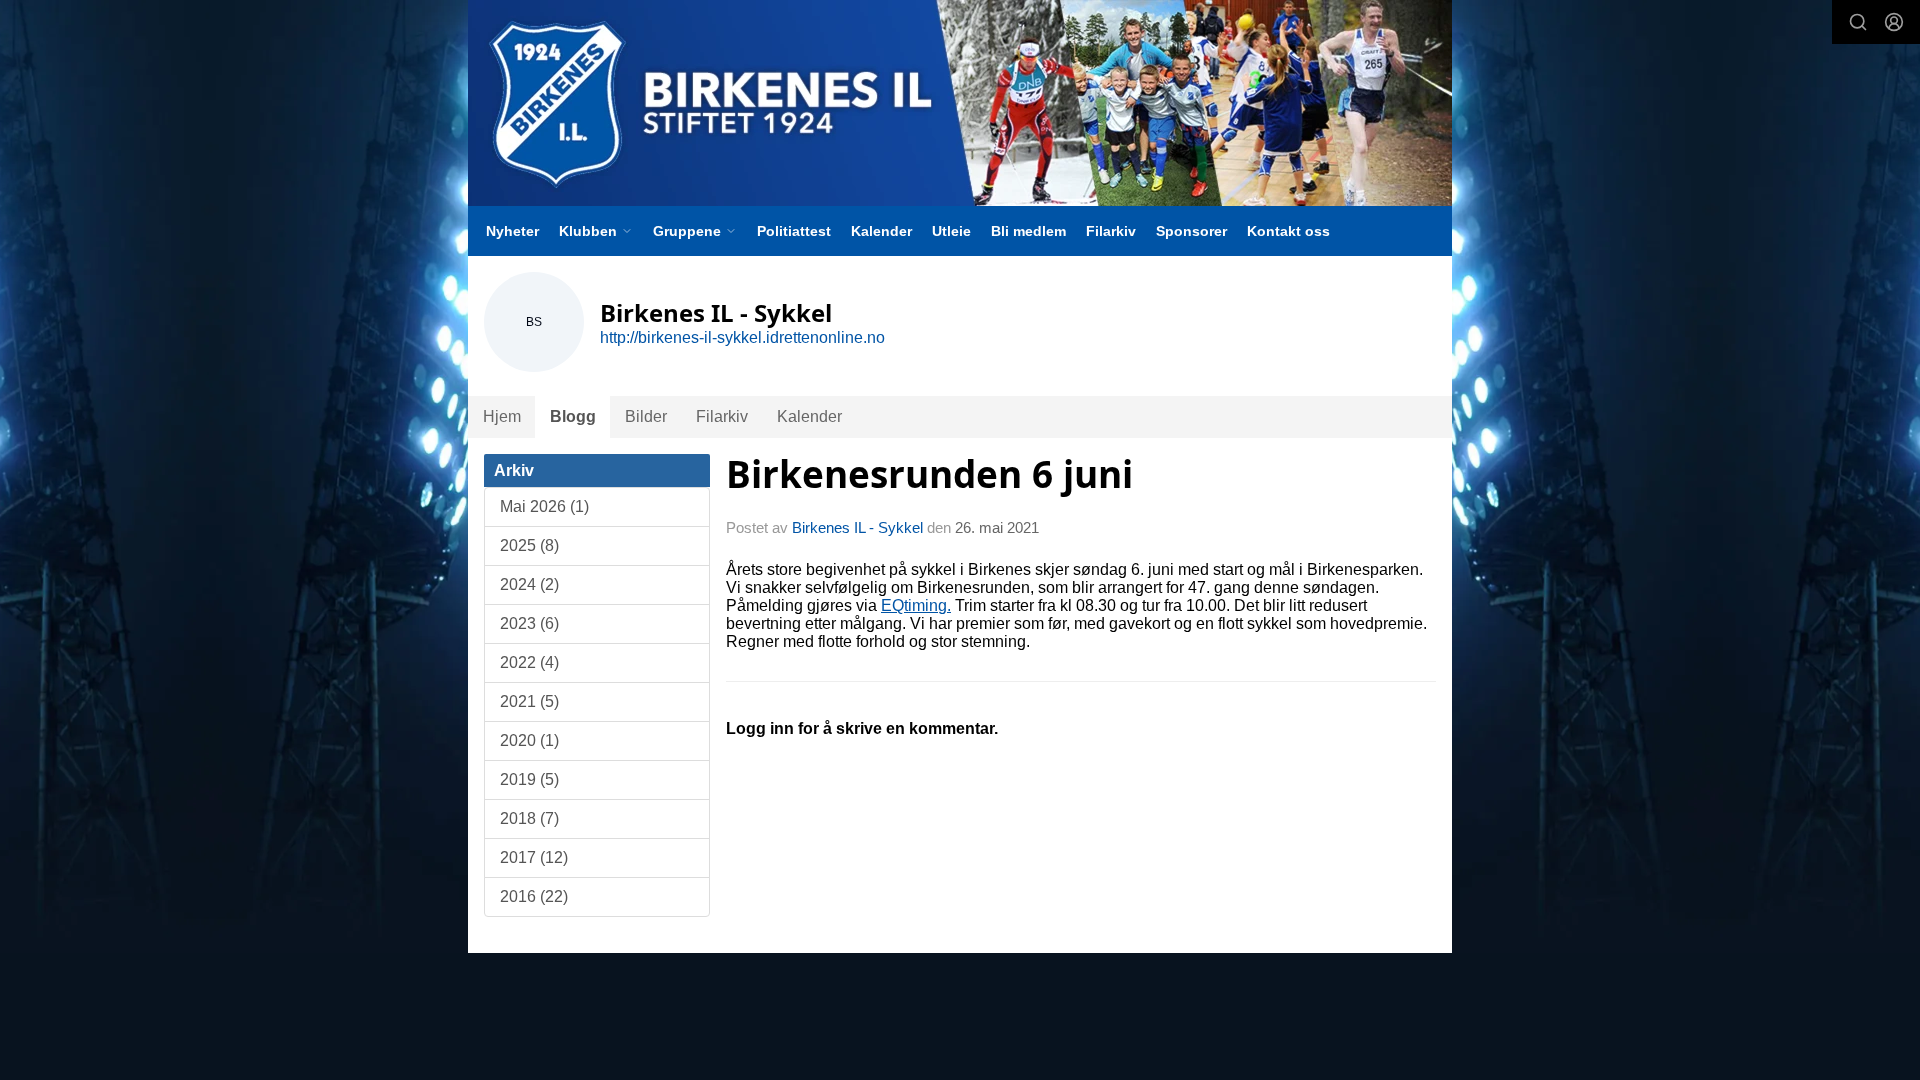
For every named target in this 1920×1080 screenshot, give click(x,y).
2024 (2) (529, 584)
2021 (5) (529, 701)
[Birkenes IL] (960, 103)
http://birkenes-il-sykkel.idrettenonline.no (742, 337)
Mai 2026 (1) (544, 506)
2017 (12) (534, 857)
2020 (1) (529, 740)
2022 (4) (529, 662)
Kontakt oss (1288, 231)
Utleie (951, 231)
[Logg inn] (1894, 22)
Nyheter (512, 231)
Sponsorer (1191, 231)
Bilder (646, 416)
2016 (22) (534, 896)
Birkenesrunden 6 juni (929, 474)
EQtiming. (916, 605)
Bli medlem (1028, 231)
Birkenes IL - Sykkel (857, 527)
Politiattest (794, 231)
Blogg (573, 416)
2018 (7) (529, 818)
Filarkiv (1111, 231)
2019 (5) (529, 779)
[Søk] (1858, 22)
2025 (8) (529, 545)
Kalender (881, 231)
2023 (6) (529, 623)
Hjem (502, 416)
